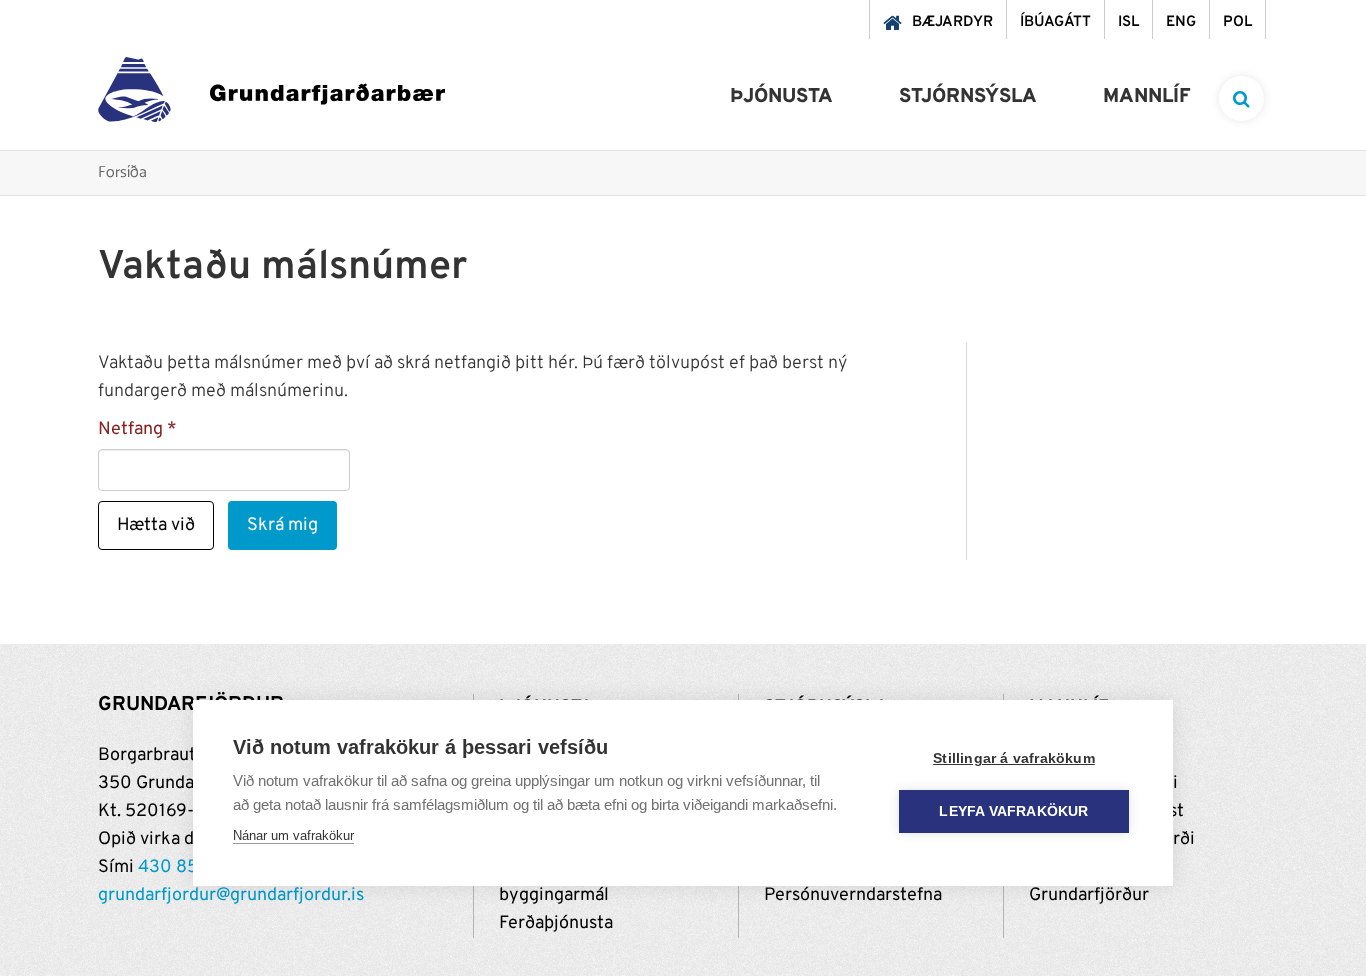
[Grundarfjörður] (271, 94)
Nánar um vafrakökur (293, 835)
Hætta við (156, 525)
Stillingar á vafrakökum (1014, 758)
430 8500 (180, 867)
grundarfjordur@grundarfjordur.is (231, 895)
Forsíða (122, 173)
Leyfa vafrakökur (1013, 811)
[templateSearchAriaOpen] (1241, 98)
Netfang (130, 429)
